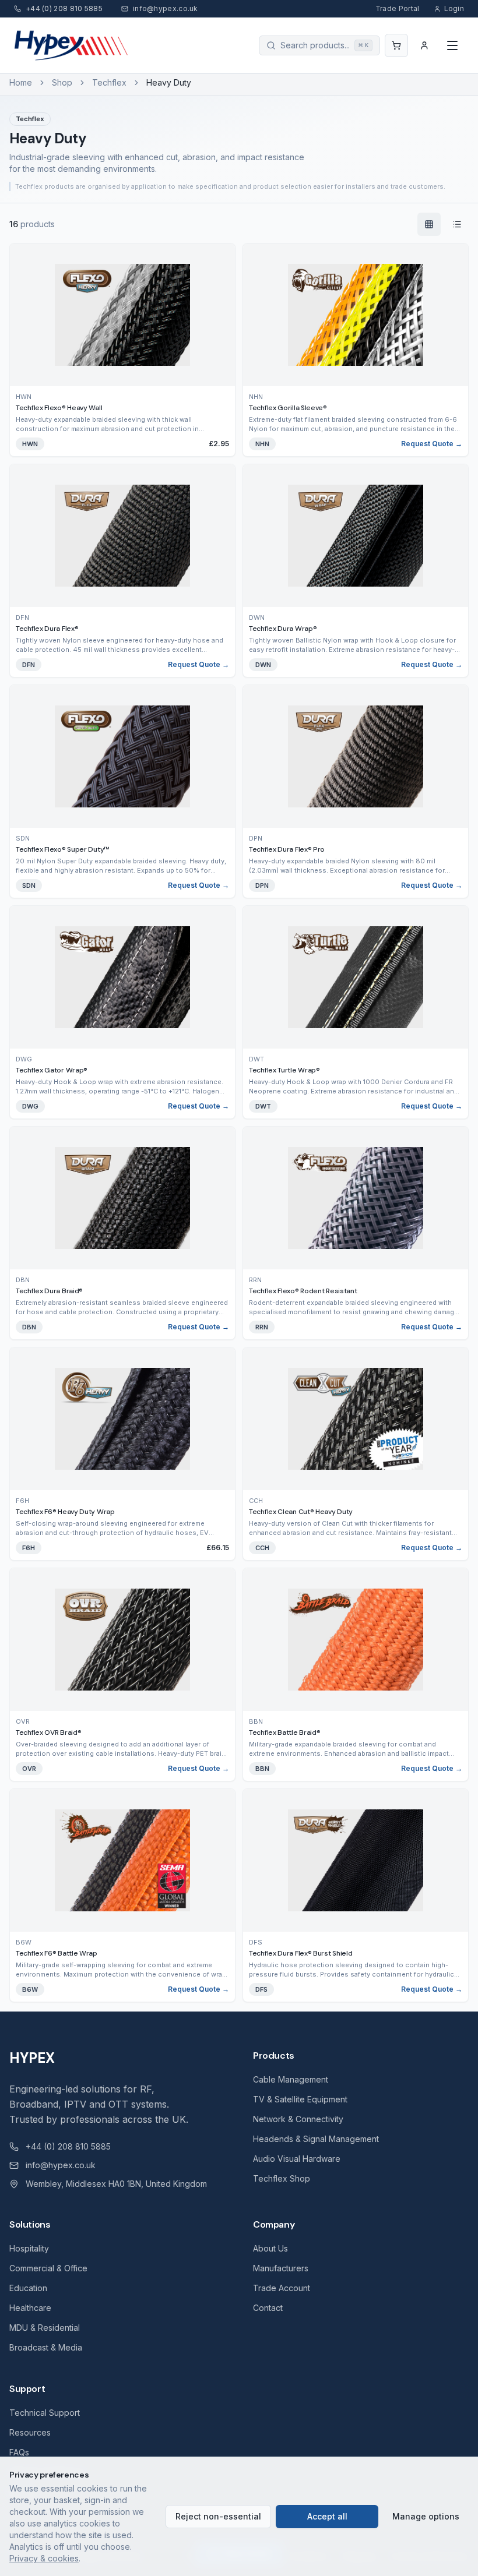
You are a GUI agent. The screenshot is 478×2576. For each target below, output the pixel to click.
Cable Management (291, 2079)
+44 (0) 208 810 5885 (68, 2146)
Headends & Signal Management (316, 2139)
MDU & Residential (45, 2328)
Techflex (109, 82)
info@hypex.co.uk (61, 2165)
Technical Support (45, 2413)
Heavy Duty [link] (169, 82)
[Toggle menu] (452, 45)
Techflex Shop (282, 2178)
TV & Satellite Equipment (300, 2099)
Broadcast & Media (46, 2347)
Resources (30, 2432)
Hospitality (29, 2248)
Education (28, 2288)
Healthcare (30, 2308)
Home (21, 82)
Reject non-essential (218, 2516)
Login (454, 8)
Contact (268, 2308)
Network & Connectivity (298, 2119)
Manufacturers (281, 2268)
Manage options (426, 2516)
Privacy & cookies (44, 2558)
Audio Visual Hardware (297, 2159)
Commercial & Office (48, 2268)
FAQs (19, 2452)
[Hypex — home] (72, 45)
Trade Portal (398, 8)
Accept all (327, 2516)
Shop (62, 82)
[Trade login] (424, 45)
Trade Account (282, 2288)
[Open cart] (396, 45)
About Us (270, 2248)
